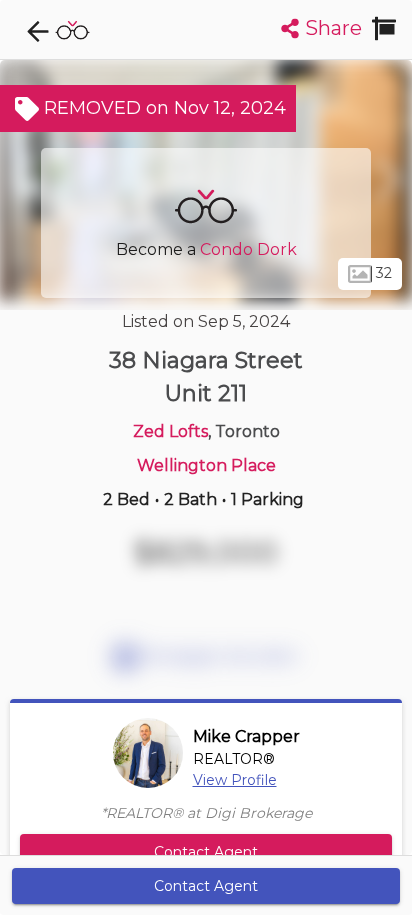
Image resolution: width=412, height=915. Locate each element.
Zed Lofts (170, 431)
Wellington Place (206, 465)
